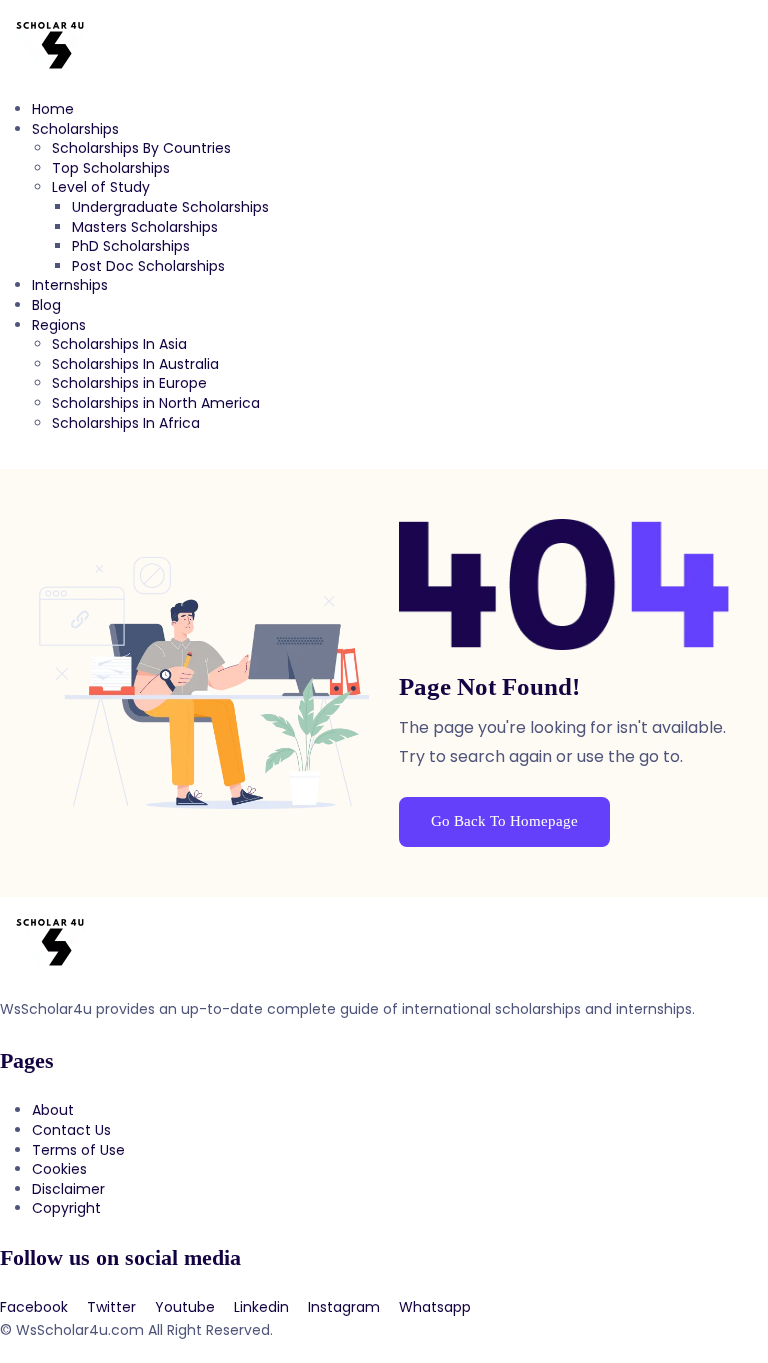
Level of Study (101, 187)
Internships (70, 285)
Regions (59, 325)
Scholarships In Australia (135, 364)
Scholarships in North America (156, 403)
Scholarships (75, 129)
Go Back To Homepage (504, 821)
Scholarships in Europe (129, 383)
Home (53, 109)
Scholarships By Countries (141, 148)
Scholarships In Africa (126, 423)
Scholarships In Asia (119, 344)
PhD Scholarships (131, 246)
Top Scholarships (111, 168)
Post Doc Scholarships (148, 266)
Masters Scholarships (145, 227)
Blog (46, 305)
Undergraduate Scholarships (170, 207)
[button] (384, 459)
